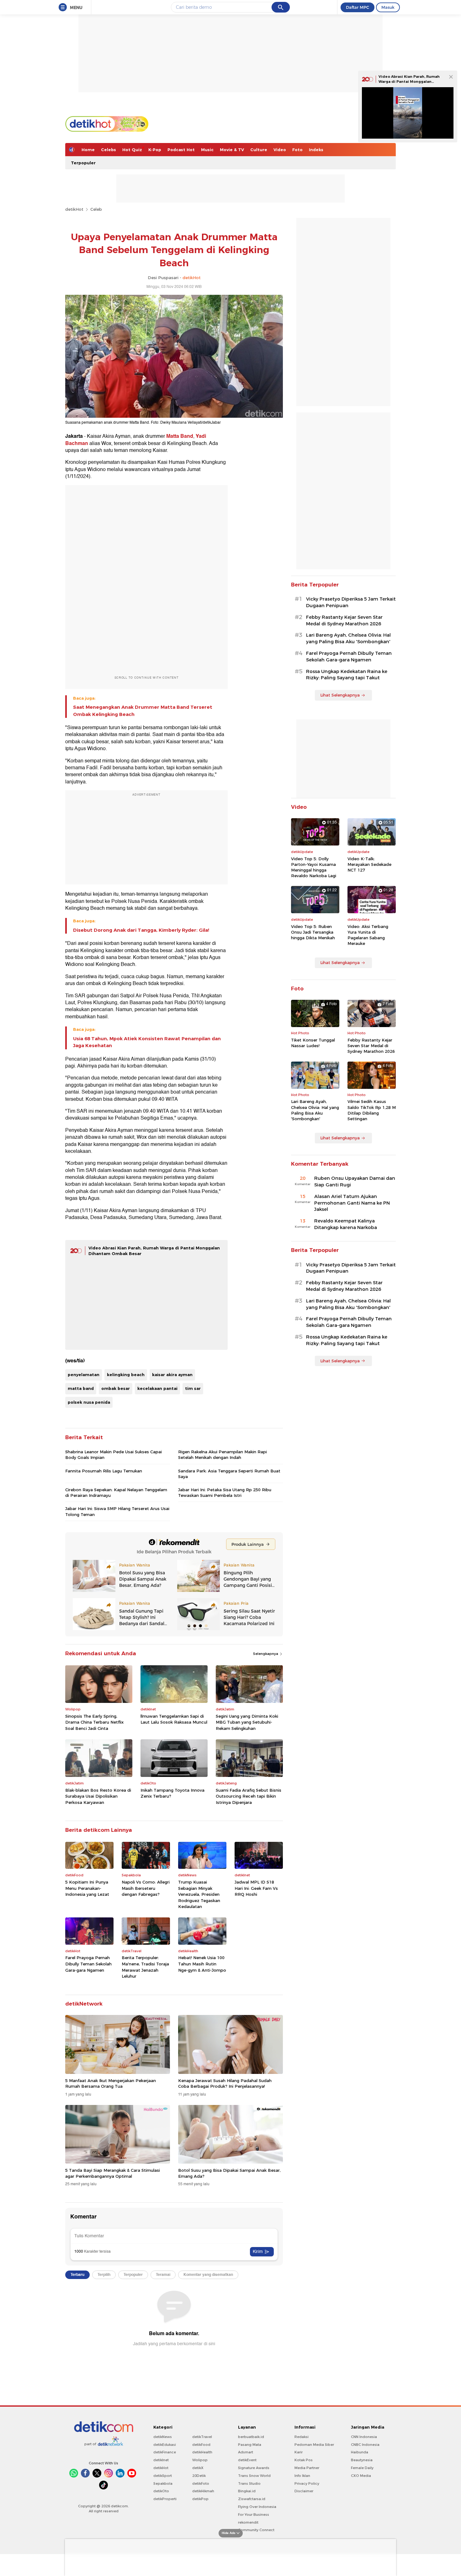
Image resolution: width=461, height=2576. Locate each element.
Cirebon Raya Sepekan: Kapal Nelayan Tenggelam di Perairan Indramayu (116, 1492)
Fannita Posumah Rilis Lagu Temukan (104, 1471)
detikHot (74, 209)
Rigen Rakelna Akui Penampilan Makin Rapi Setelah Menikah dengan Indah (223, 1455)
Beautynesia (362, 2460)
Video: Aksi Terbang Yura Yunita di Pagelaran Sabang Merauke (368, 935)
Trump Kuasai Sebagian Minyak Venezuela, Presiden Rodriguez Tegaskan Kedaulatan (199, 1894)
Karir (299, 2452)
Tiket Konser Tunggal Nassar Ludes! (313, 1043)
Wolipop (200, 2460)
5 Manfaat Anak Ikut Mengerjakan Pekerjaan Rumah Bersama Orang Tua (111, 2083)
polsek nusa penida (89, 1402)
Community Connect (256, 2530)
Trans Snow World (254, 2476)
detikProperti (165, 2499)
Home (88, 150)
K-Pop (155, 150)
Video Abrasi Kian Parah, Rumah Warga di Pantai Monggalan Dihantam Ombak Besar (409, 81)
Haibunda (360, 2452)
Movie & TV (232, 150)
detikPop (200, 2499)
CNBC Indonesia (365, 2445)
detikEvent (247, 2460)
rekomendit (248, 2522)
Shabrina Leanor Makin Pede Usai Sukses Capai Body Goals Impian (114, 1455)
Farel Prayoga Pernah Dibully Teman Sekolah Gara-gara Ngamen (88, 1964)
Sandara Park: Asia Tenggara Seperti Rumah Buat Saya (229, 1474)
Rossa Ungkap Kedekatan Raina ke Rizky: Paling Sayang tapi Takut (347, 675)
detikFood (201, 2445)
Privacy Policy (307, 2483)
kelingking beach (126, 1375)
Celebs (109, 150)
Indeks (316, 150)
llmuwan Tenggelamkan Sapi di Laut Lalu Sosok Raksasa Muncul (174, 1719)
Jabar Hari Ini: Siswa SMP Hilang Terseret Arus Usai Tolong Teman (117, 1511)
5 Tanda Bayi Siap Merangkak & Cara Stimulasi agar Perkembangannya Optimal (113, 2173)
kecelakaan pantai (157, 1388)
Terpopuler (83, 163)
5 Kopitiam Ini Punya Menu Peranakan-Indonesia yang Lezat (87, 1888)
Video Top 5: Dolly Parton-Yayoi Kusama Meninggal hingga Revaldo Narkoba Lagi (314, 867)
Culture (259, 150)
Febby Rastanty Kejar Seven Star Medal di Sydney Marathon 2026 (344, 620)
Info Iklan (302, 2476)
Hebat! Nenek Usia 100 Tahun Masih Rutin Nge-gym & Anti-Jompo (202, 1964)
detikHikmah (203, 2491)
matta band (81, 1388)
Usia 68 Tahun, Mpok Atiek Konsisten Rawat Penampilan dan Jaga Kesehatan (147, 1042)
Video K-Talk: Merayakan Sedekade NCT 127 (369, 864)
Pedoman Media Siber (314, 2445)
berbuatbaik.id (251, 2437)
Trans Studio (249, 2483)
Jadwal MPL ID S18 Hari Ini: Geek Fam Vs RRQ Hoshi (256, 1888)
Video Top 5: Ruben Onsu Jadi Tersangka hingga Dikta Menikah (313, 932)
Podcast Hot (181, 150)
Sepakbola (163, 2483)
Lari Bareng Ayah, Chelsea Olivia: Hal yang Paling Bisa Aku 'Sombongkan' (348, 638)
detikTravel (202, 2437)
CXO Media (361, 2476)
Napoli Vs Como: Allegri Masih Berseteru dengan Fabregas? (146, 1888)
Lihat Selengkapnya (340, 695)
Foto (297, 150)
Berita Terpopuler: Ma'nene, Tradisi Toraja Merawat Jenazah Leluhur (145, 1967)
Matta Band (180, 436)
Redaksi (302, 2437)
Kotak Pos (304, 2460)
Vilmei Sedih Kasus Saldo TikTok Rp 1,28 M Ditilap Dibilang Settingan (372, 1110)
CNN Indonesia (364, 2437)
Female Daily (362, 2468)
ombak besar (116, 1388)
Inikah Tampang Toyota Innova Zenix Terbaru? (172, 1793)
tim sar (193, 1388)
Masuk (388, 7)
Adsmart (246, 2452)
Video (280, 150)
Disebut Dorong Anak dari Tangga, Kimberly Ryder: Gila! (141, 930)
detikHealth (202, 2452)
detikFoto (201, 2483)
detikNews (163, 2437)
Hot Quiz (132, 150)
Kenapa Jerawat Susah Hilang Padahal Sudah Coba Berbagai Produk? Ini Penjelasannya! (225, 2083)
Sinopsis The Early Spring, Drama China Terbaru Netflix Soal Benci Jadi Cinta (94, 1722)
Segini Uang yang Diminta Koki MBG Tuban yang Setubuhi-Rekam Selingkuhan (247, 1722)
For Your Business (254, 2515)
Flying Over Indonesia (257, 2507)
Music (207, 150)
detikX (198, 2468)
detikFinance (165, 2452)
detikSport (163, 2476)
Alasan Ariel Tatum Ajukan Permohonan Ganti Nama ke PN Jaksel (352, 1203)
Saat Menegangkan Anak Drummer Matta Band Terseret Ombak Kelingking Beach (143, 711)
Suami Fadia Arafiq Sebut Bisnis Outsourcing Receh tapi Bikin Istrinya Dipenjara (249, 1796)
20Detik (199, 2476)
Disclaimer (304, 2491)
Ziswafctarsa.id (252, 2499)
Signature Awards (254, 2468)
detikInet (161, 2460)
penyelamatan (84, 1375)
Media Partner (307, 2468)
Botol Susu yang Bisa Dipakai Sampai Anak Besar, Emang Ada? (229, 2173)
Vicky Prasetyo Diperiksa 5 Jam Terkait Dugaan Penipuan (351, 602)
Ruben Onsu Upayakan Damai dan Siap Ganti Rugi (355, 1182)
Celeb (96, 209)
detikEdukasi (165, 2445)
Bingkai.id (247, 2491)
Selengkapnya (266, 1654)
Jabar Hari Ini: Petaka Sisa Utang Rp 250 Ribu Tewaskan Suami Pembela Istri (225, 1492)
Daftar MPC (358, 7)
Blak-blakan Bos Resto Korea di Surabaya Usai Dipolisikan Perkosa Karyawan (98, 1796)
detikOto (161, 2491)
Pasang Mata (250, 2445)
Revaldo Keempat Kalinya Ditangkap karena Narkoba (346, 1224)
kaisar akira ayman (172, 1375)
